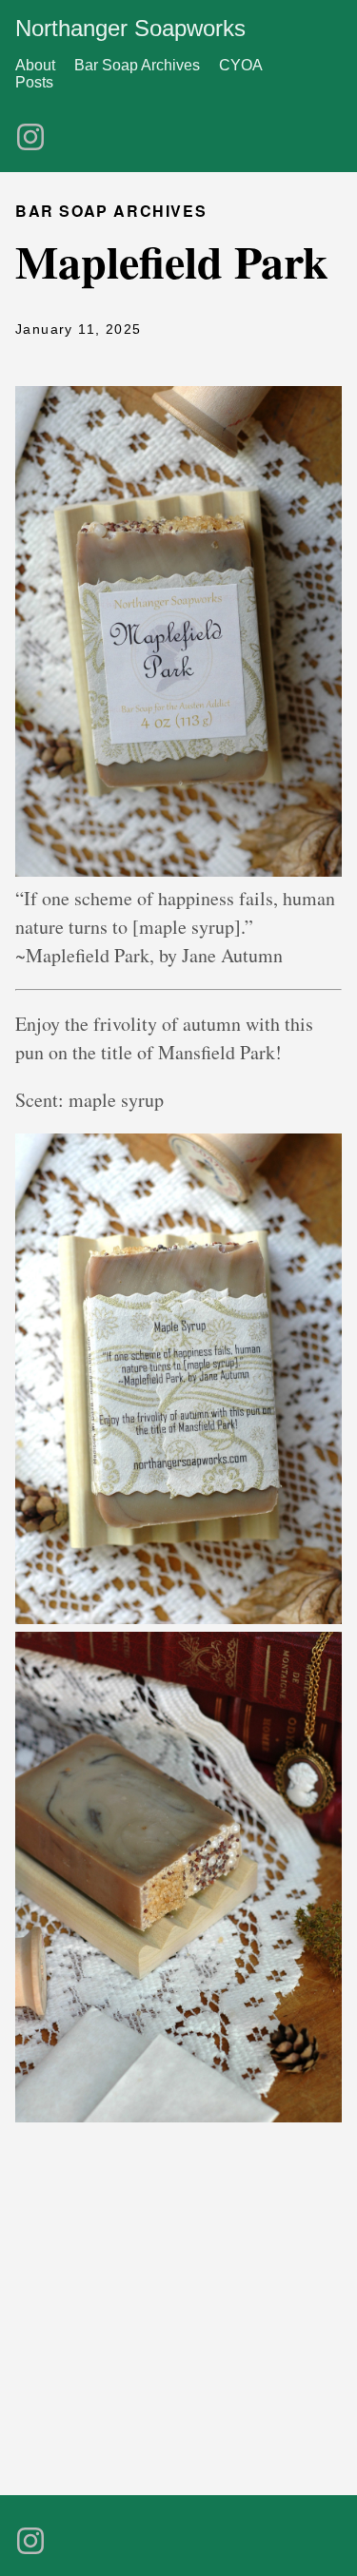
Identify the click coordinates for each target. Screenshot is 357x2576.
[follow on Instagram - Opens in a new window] (30, 131)
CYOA (241, 65)
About (35, 65)
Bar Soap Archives (137, 65)
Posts (34, 82)
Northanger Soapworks (130, 28)
